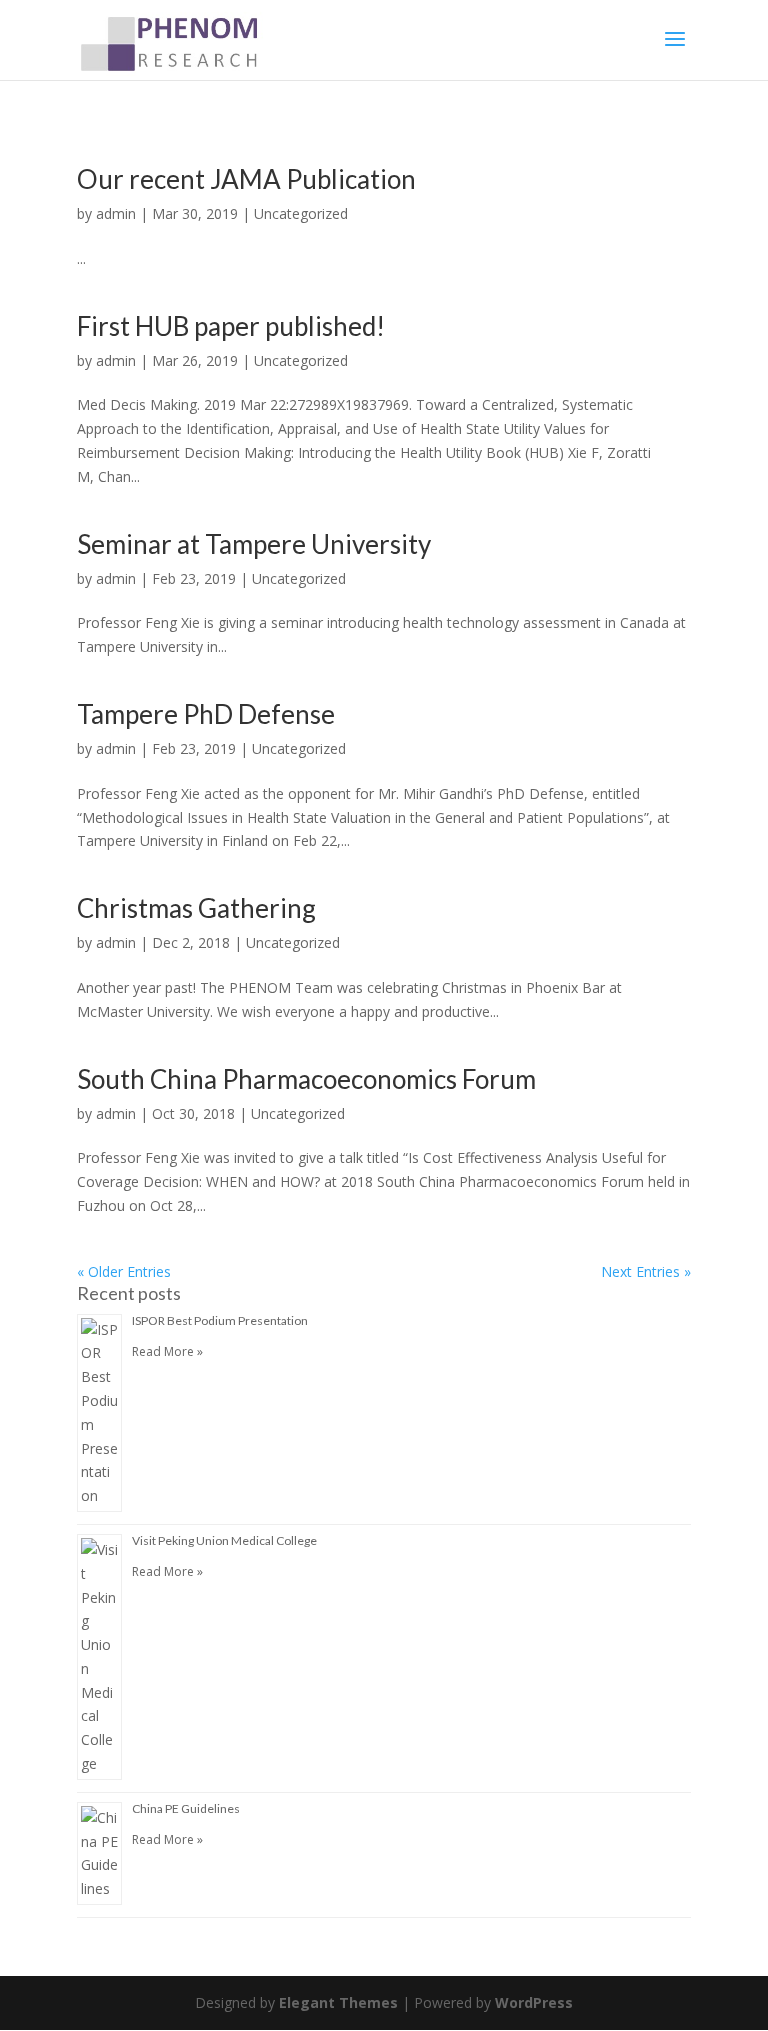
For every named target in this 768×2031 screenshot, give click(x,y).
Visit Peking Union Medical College (224, 1540)
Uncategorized (301, 213)
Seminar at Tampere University (254, 544)
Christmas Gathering (196, 908)
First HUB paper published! (231, 326)
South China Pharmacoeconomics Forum (306, 1079)
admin (116, 213)
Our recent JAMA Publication (246, 179)
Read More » (167, 1351)
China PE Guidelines (186, 1808)
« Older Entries (124, 1271)
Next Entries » (646, 1271)
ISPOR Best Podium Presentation (220, 1320)
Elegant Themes (338, 2002)
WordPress (534, 2002)
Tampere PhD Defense (206, 714)
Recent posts (129, 1293)
